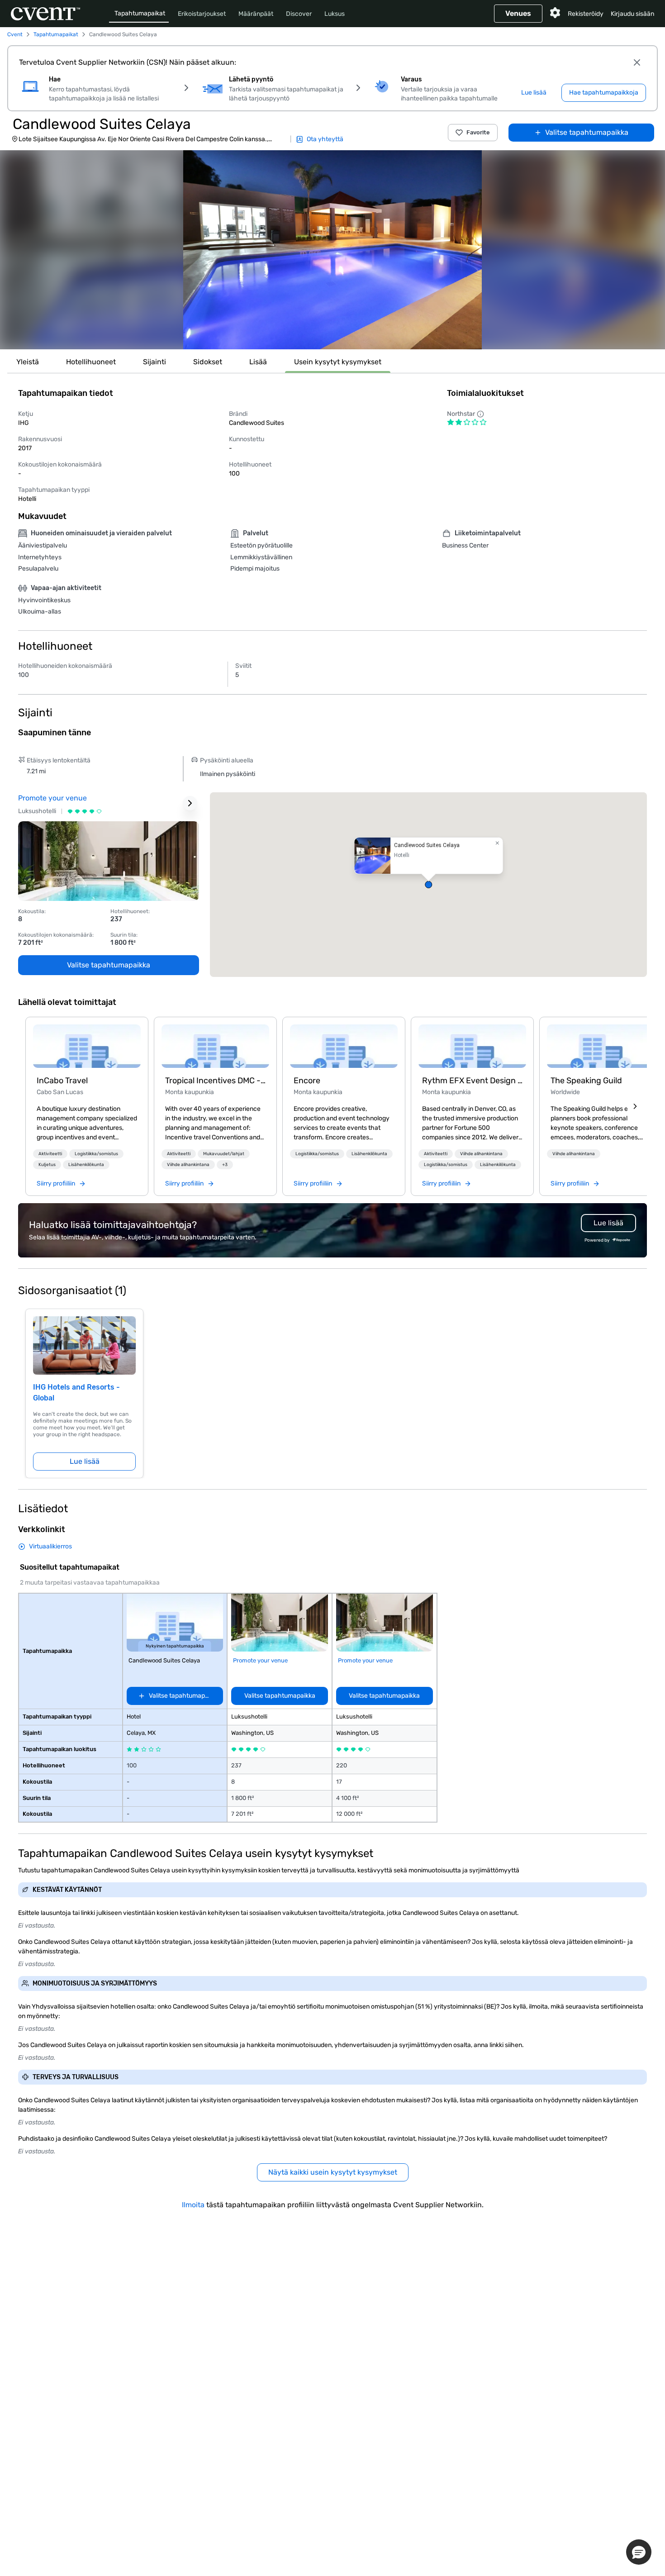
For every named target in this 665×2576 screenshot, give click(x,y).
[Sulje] (637, 62)
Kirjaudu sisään (632, 14)
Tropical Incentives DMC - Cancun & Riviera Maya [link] (215, 1081)
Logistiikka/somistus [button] (96, 1154)
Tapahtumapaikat (140, 13)
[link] (87, 1046)
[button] (332, 250)
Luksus (335, 14)
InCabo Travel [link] (62, 1081)
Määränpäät (256, 14)
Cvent (15, 34)
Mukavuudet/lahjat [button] (224, 1154)
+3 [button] (225, 1165)
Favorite (478, 132)
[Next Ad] (190, 803)
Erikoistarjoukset (202, 14)
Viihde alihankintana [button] (188, 1165)
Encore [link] (307, 1081)
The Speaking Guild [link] (586, 1081)
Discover (299, 14)
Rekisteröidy (586, 14)
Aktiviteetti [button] (50, 1154)
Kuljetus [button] (47, 1165)
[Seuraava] (635, 1106)
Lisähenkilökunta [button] (86, 1165)
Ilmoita (193, 2205)
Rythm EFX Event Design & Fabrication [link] (472, 1081)
